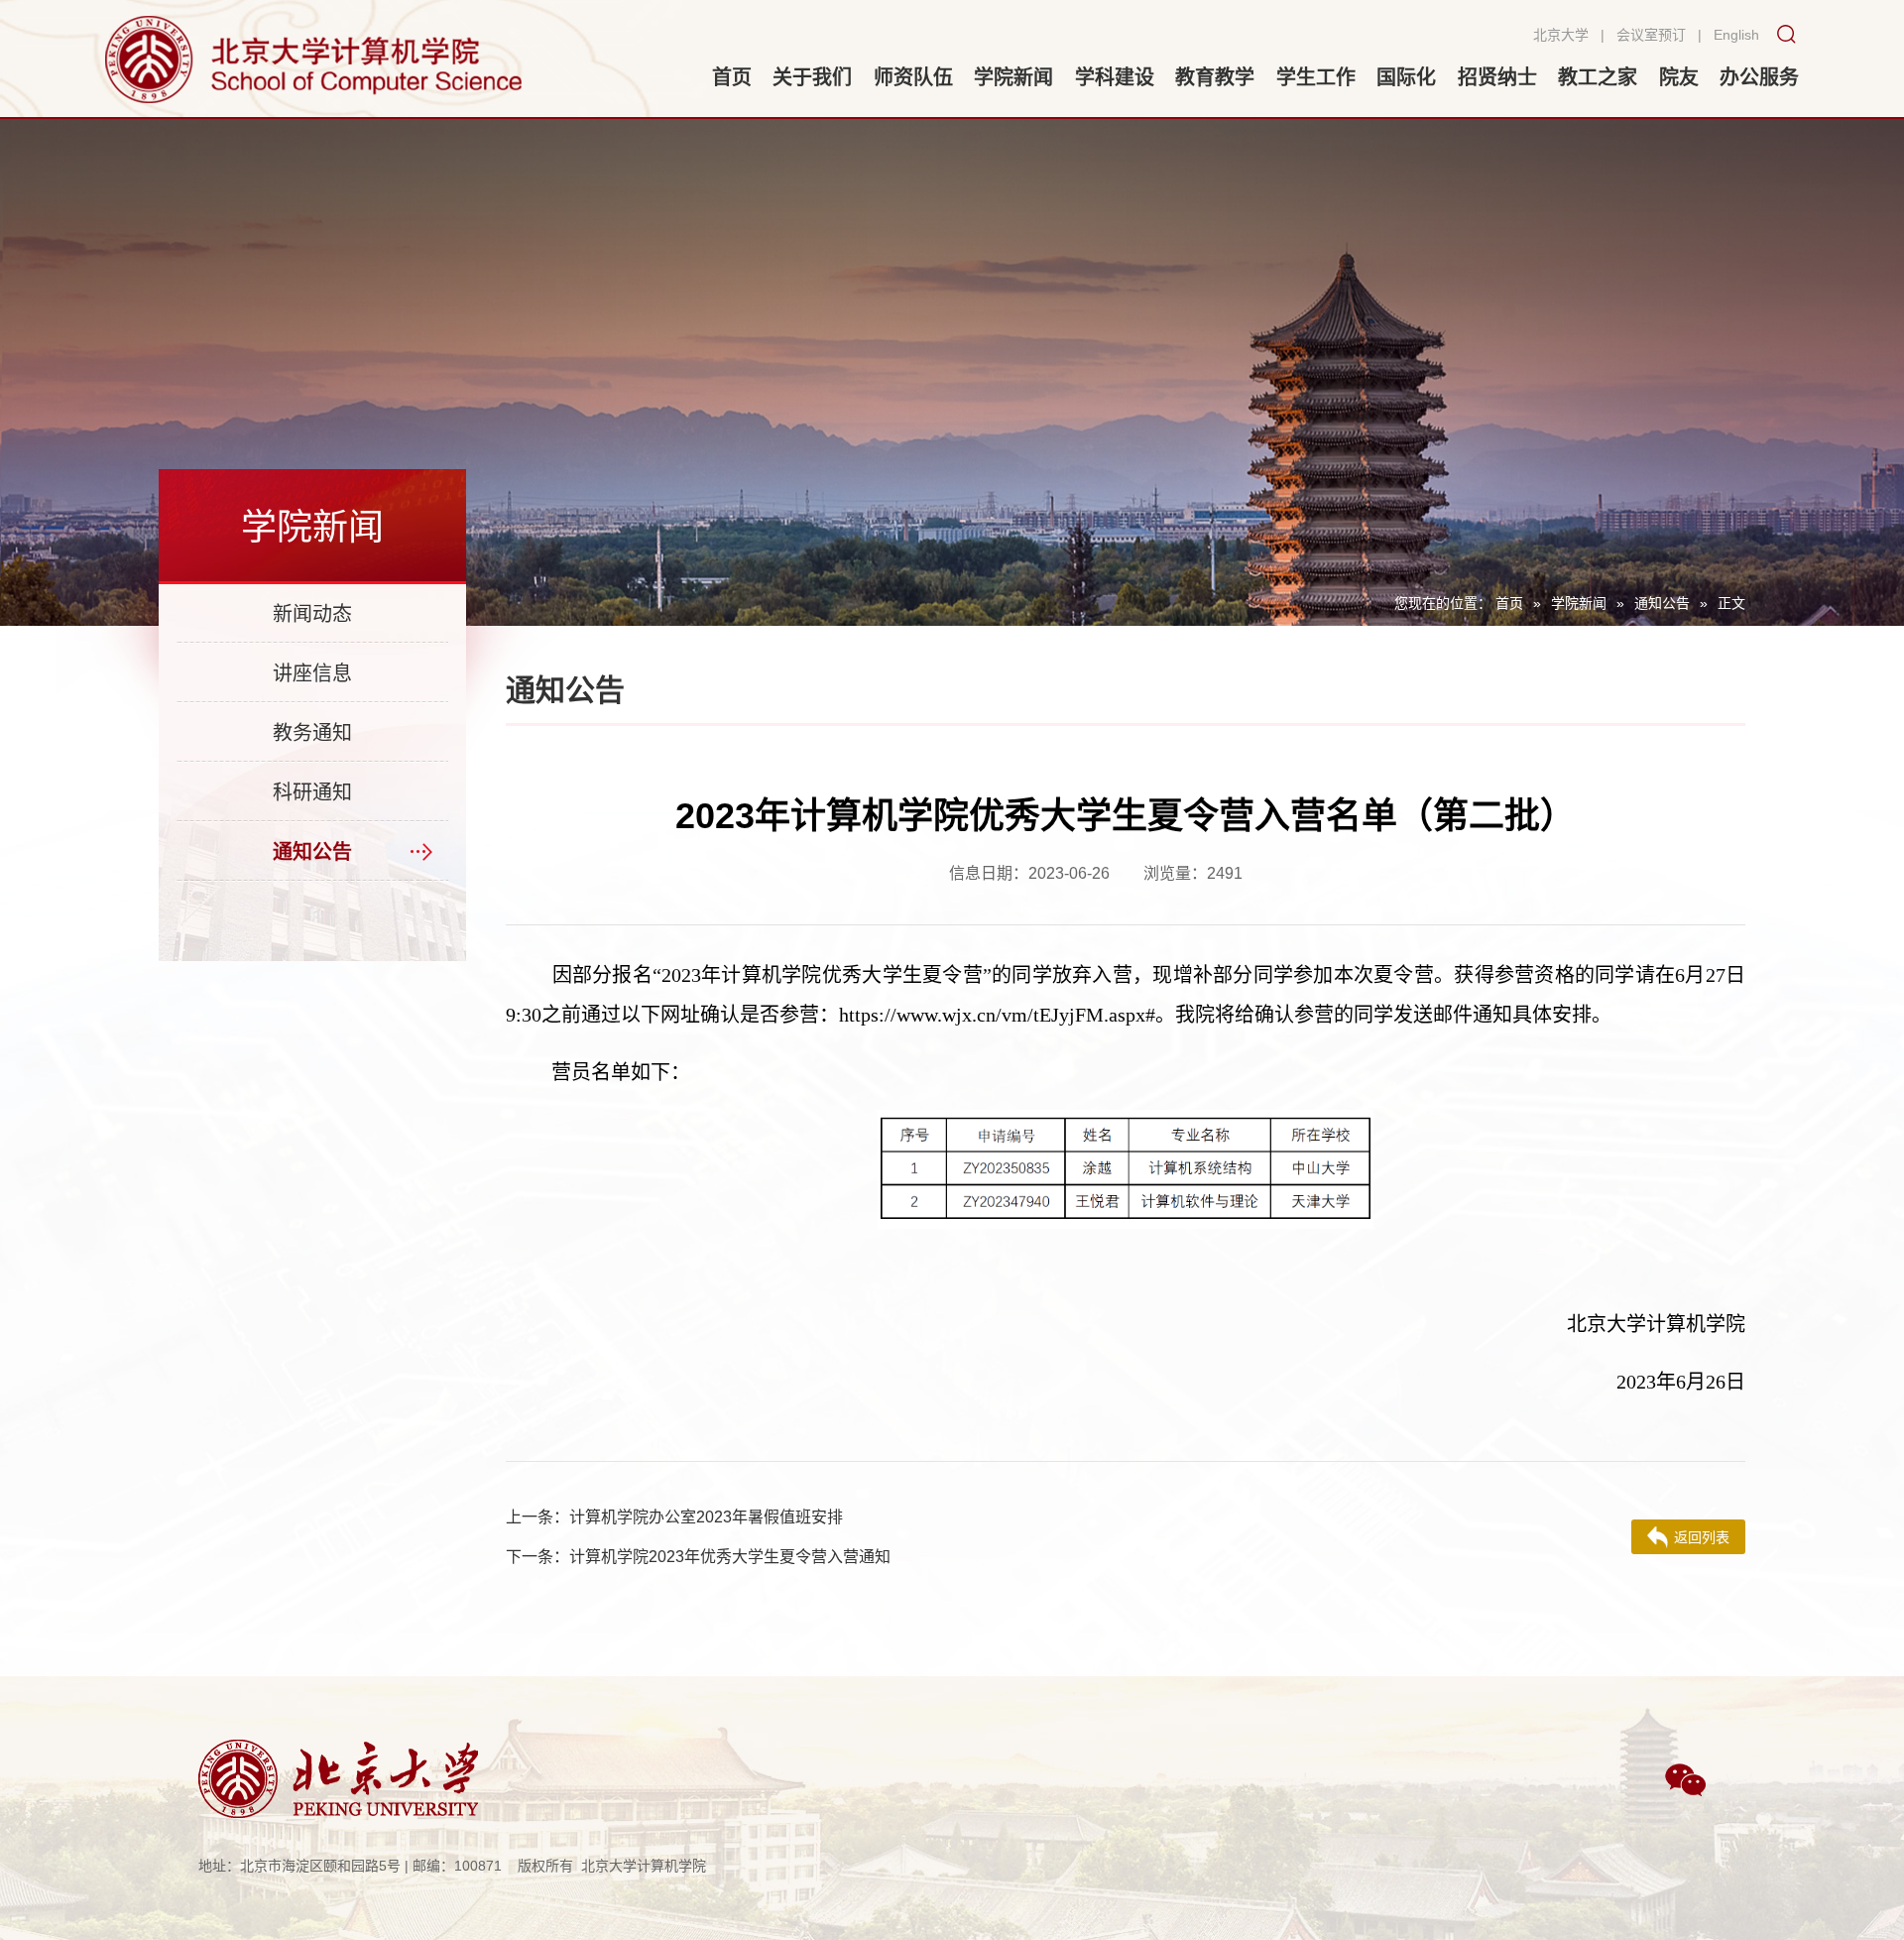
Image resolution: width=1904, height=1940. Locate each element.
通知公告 (1662, 603)
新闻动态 (312, 614)
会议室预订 (1651, 35)
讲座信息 (312, 673)
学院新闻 (1579, 603)
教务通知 (312, 733)
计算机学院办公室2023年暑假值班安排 (674, 1517)
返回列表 (1702, 1537)
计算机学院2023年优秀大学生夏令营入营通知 (698, 1557)
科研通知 (312, 792)
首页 (1509, 603)
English (1736, 35)
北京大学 (1561, 35)
